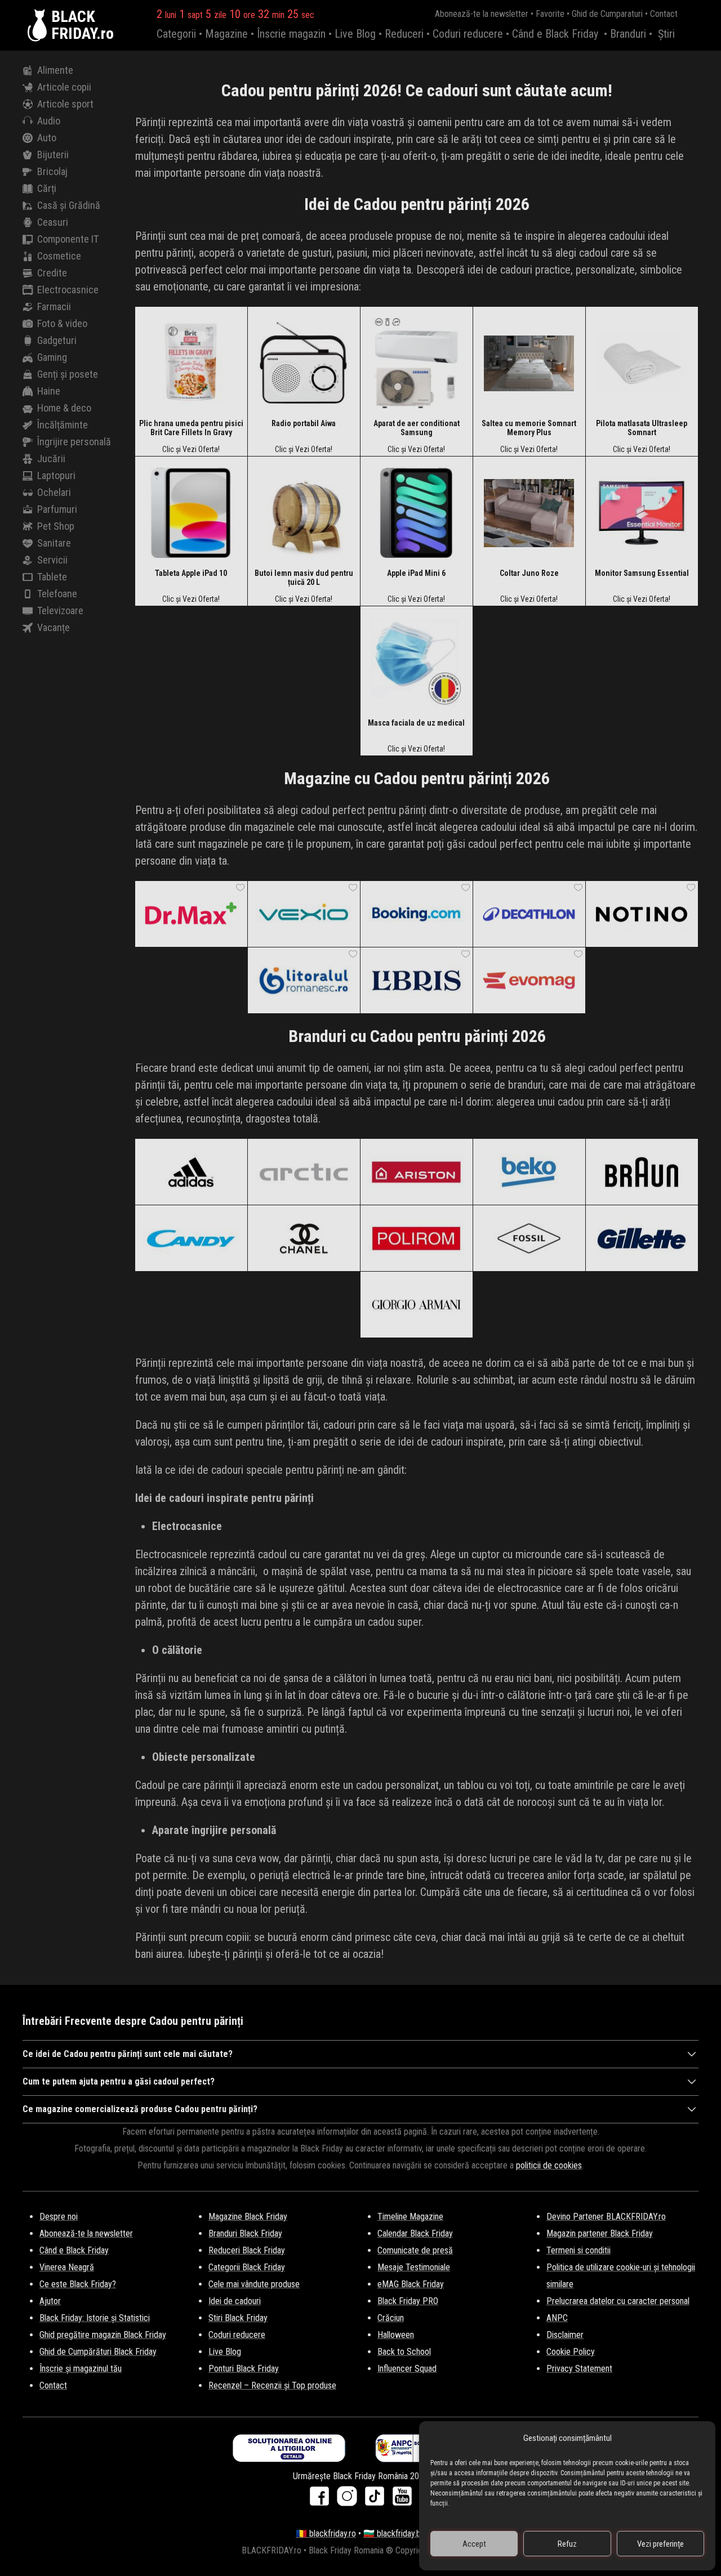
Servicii (52, 560)
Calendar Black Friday (415, 2233)
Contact (664, 14)
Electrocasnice (68, 290)
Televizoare (60, 611)
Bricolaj (52, 171)
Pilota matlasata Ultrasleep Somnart (642, 428)
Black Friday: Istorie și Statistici (95, 2318)
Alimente (55, 70)
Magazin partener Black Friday (600, 2233)
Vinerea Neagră (67, 2267)
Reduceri (404, 34)
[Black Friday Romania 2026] (39, 25)
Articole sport (65, 104)
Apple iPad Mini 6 (416, 573)
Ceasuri (53, 222)
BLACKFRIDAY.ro (83, 25)
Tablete (52, 577)
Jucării (51, 459)
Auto (47, 138)
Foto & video (62, 323)
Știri (666, 34)
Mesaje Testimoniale (414, 2267)
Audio (49, 121)
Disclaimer (565, 2335)
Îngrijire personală (74, 442)
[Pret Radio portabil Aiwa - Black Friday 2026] (304, 363)
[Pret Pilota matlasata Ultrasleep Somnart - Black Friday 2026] (642, 363)
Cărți (47, 188)
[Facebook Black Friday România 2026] (322, 2500)
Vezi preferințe (660, 2544)
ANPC (557, 2318)
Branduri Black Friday (245, 2233)
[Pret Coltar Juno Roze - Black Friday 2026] (529, 512)
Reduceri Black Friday (247, 2250)
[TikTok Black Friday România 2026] (377, 2500)
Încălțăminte (63, 425)
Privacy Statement (579, 2369)
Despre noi (59, 2217)
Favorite (550, 14)
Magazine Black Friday (248, 2217)
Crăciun (391, 2318)
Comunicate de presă (415, 2250)
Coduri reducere (468, 34)
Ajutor (50, 2301)
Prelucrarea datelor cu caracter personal (618, 2301)
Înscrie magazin (291, 34)
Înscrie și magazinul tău (81, 2369)
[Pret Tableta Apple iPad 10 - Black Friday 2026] (191, 512)
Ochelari (54, 492)
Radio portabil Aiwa (304, 423)
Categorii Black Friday (247, 2267)
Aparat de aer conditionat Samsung (417, 428)
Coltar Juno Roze (529, 573)
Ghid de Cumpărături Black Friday (98, 2352)
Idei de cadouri (235, 2301)
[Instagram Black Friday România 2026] (350, 2500)
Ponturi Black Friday (244, 2369)
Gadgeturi (57, 340)
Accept (474, 2544)
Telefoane (57, 594)
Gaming (52, 357)
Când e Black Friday (555, 34)
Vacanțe (54, 627)
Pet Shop (56, 526)
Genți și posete (68, 374)
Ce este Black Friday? (78, 2284)
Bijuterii (53, 155)
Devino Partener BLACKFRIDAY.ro (606, 2217)
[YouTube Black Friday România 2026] (402, 2500)
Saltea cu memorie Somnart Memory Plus (529, 428)
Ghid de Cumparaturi (607, 14)
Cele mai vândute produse (254, 2284)
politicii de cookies (549, 2165)
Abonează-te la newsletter (482, 14)
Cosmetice (59, 256)
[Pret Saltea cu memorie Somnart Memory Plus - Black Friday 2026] (529, 363)
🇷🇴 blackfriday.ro (326, 2533)
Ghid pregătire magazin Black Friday (103, 2335)
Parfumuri (57, 509)
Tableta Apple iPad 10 (191, 573)
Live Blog (355, 34)
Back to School (404, 2352)
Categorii (176, 34)
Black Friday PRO (408, 2301)
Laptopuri (56, 475)
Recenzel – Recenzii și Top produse (272, 2385)
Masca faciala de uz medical (416, 723)
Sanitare (54, 543)
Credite (52, 273)
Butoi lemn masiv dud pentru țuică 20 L (304, 578)
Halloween (396, 2335)
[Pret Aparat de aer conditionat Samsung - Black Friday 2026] (416, 363)
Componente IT (68, 239)
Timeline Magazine (410, 2217)
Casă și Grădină (69, 205)
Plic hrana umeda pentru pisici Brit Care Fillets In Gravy (191, 428)
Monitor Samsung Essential (642, 573)
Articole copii (64, 87)
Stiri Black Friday (238, 2318)
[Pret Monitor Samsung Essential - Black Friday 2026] (642, 512)
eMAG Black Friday (411, 2284)
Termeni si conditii (578, 2250)
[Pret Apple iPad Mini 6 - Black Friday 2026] (416, 512)
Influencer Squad (407, 2369)
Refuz (567, 2544)
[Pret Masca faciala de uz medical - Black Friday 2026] (416, 662)
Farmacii (54, 307)
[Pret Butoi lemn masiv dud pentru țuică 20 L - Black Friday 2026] (304, 512)
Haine (49, 391)
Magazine (226, 34)
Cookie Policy (571, 2352)
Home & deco (64, 408)
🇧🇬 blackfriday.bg (394, 2533)
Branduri (628, 34)
